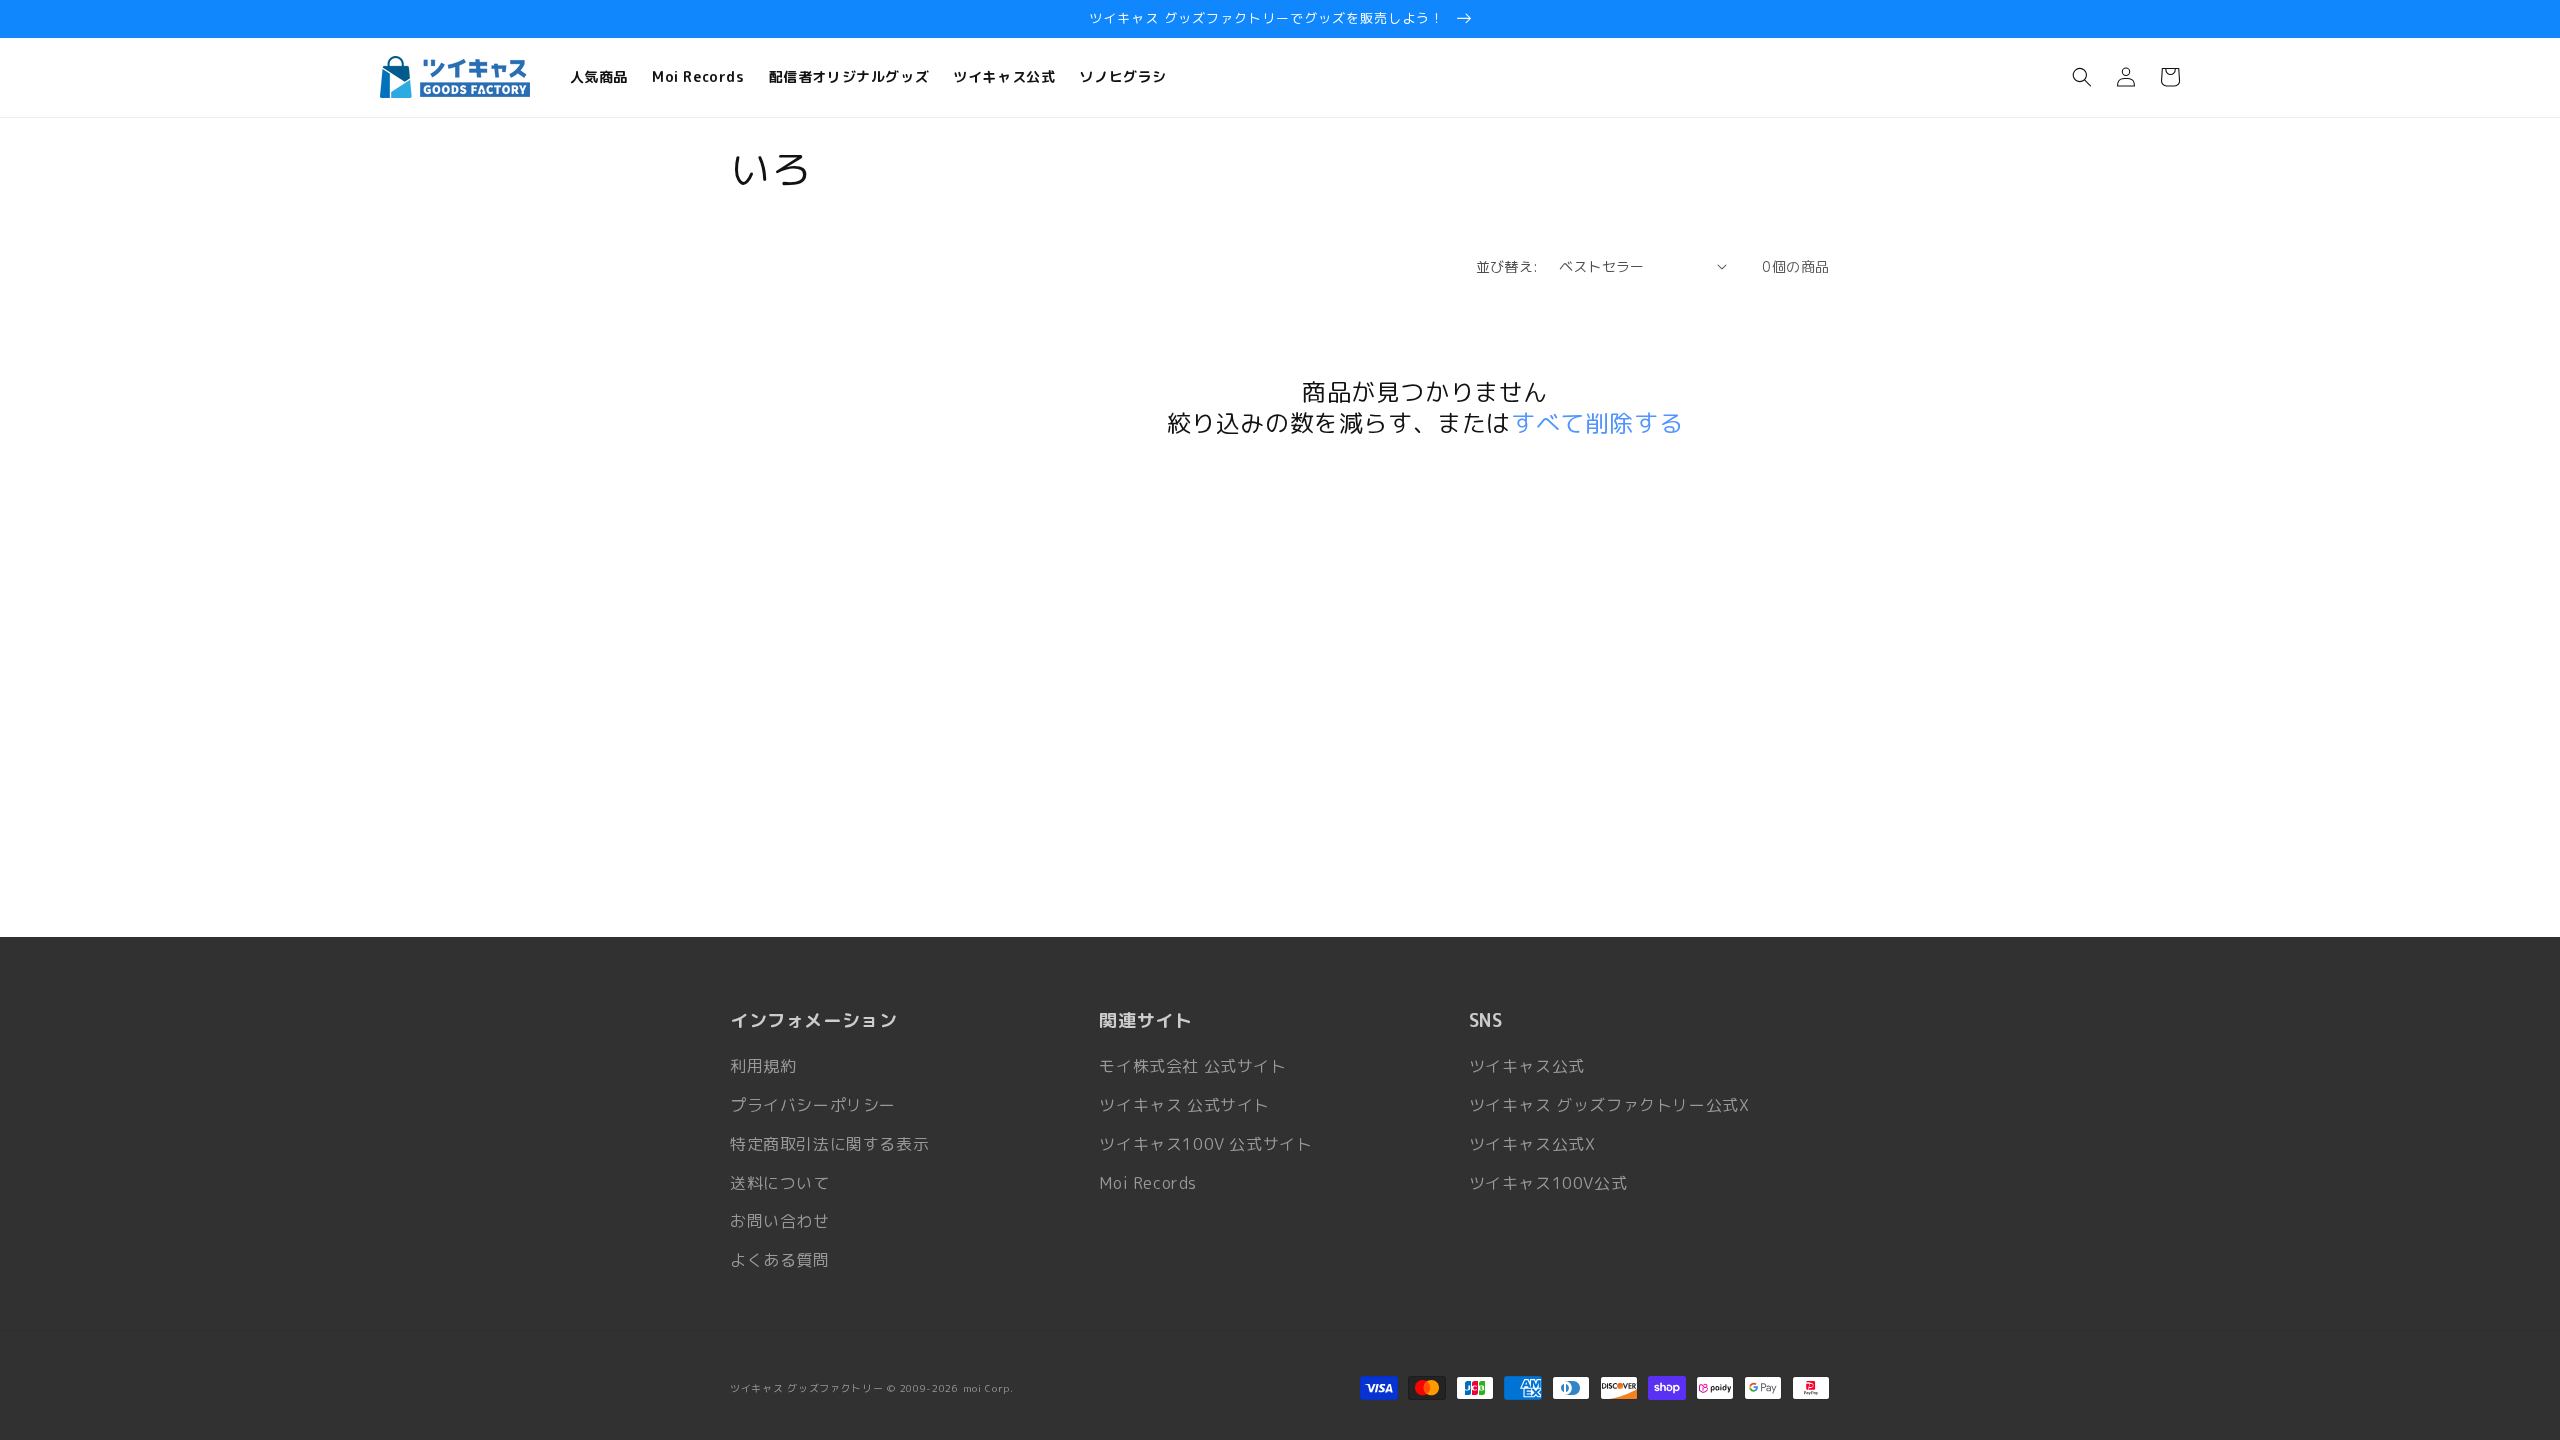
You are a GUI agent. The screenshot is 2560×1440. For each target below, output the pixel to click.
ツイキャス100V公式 (1548, 1183)
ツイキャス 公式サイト (1184, 1105)
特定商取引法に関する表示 (829, 1144)
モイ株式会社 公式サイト (1192, 1066)
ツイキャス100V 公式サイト (1205, 1144)
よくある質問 (780, 1260)
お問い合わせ (780, 1221)
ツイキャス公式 (1527, 1066)
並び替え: (1507, 266)
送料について (780, 1183)
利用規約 (763, 1066)
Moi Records (1148, 1183)
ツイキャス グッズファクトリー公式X (1609, 1105)
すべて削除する (1597, 423)
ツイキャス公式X (1532, 1144)
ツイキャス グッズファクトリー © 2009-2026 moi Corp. (872, 1388)
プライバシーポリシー (813, 1105)
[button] (2082, 77)
